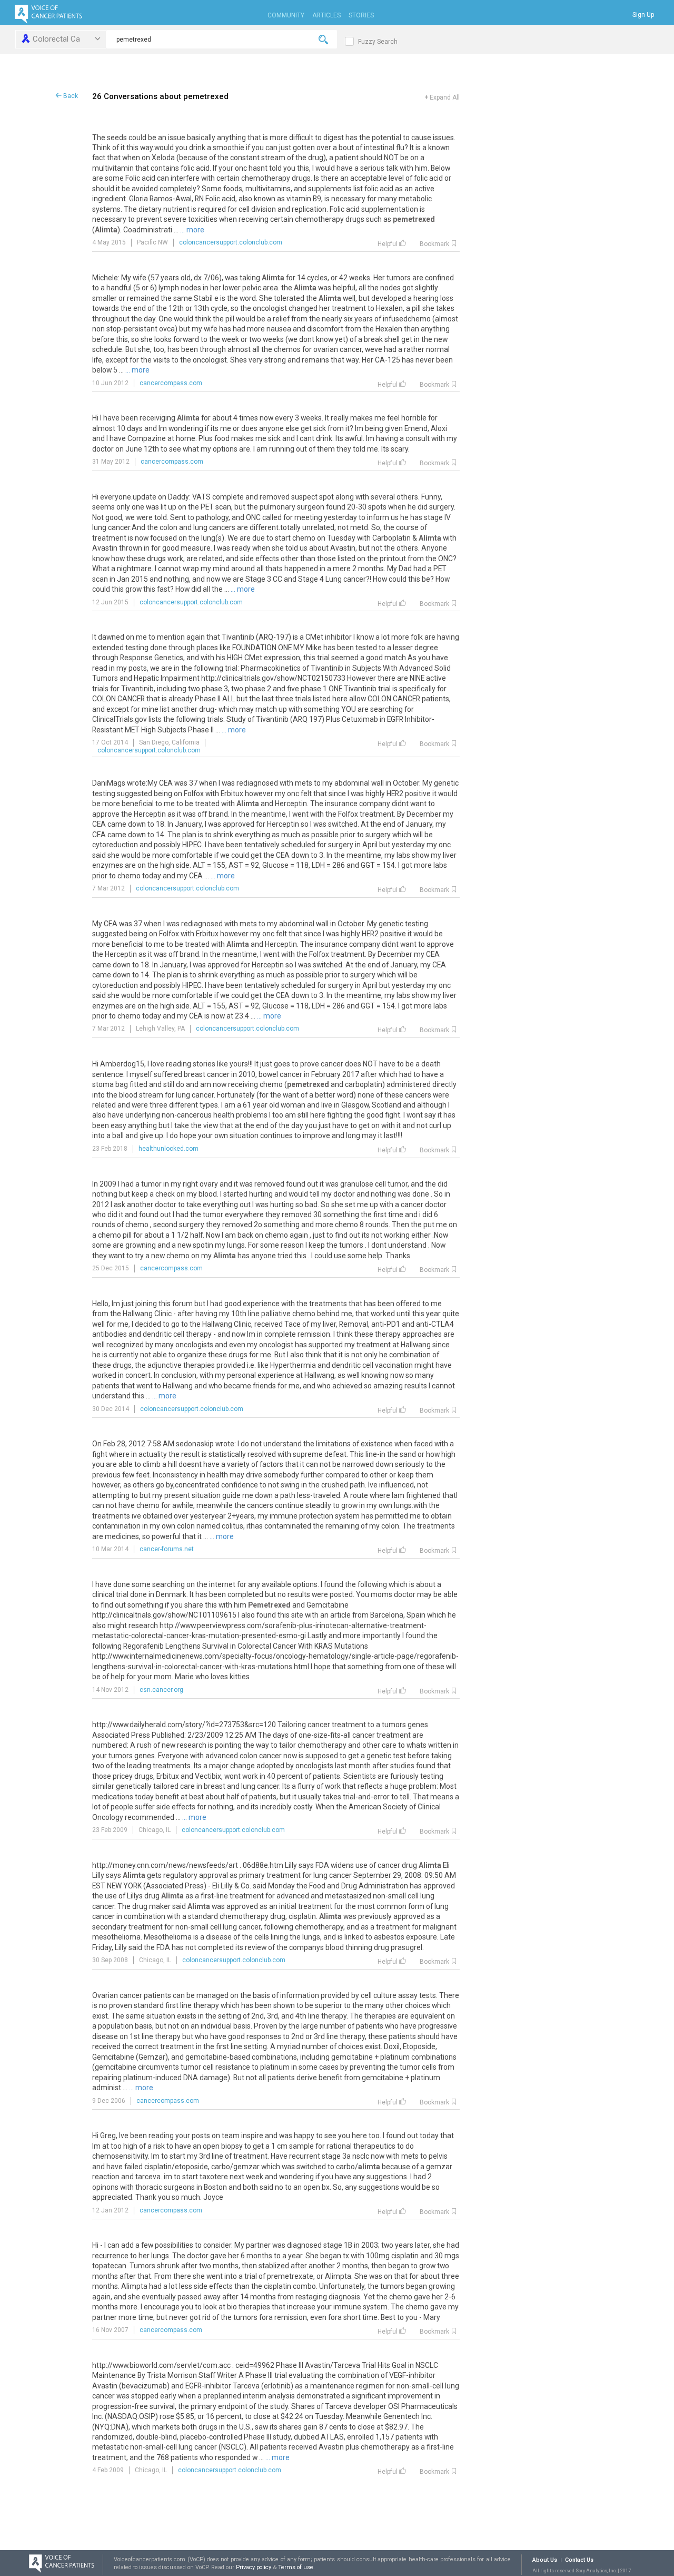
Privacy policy (254, 2567)
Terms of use (296, 2567)
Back (70, 96)
